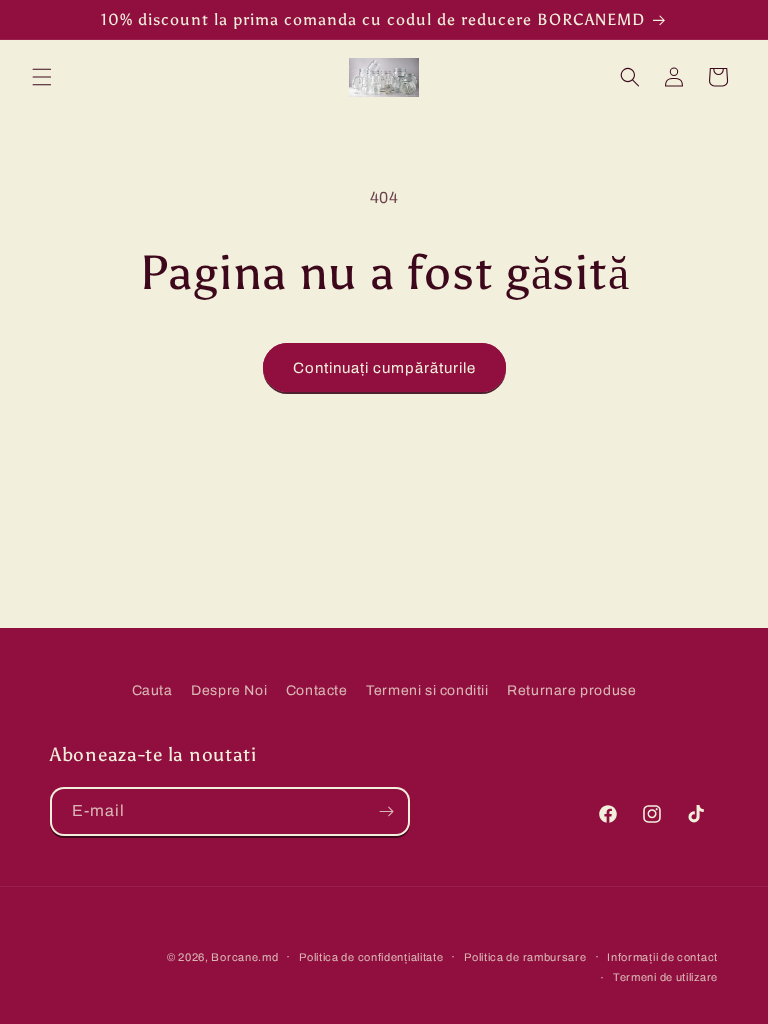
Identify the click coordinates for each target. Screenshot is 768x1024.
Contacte (317, 690)
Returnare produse (571, 690)
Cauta (152, 690)
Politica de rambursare (525, 957)
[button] (42, 77)
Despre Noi (229, 690)
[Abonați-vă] (386, 811)
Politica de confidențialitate (371, 957)
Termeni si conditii (427, 690)
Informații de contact (662, 957)
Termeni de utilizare (665, 977)
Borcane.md (244, 957)
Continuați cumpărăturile (384, 368)
